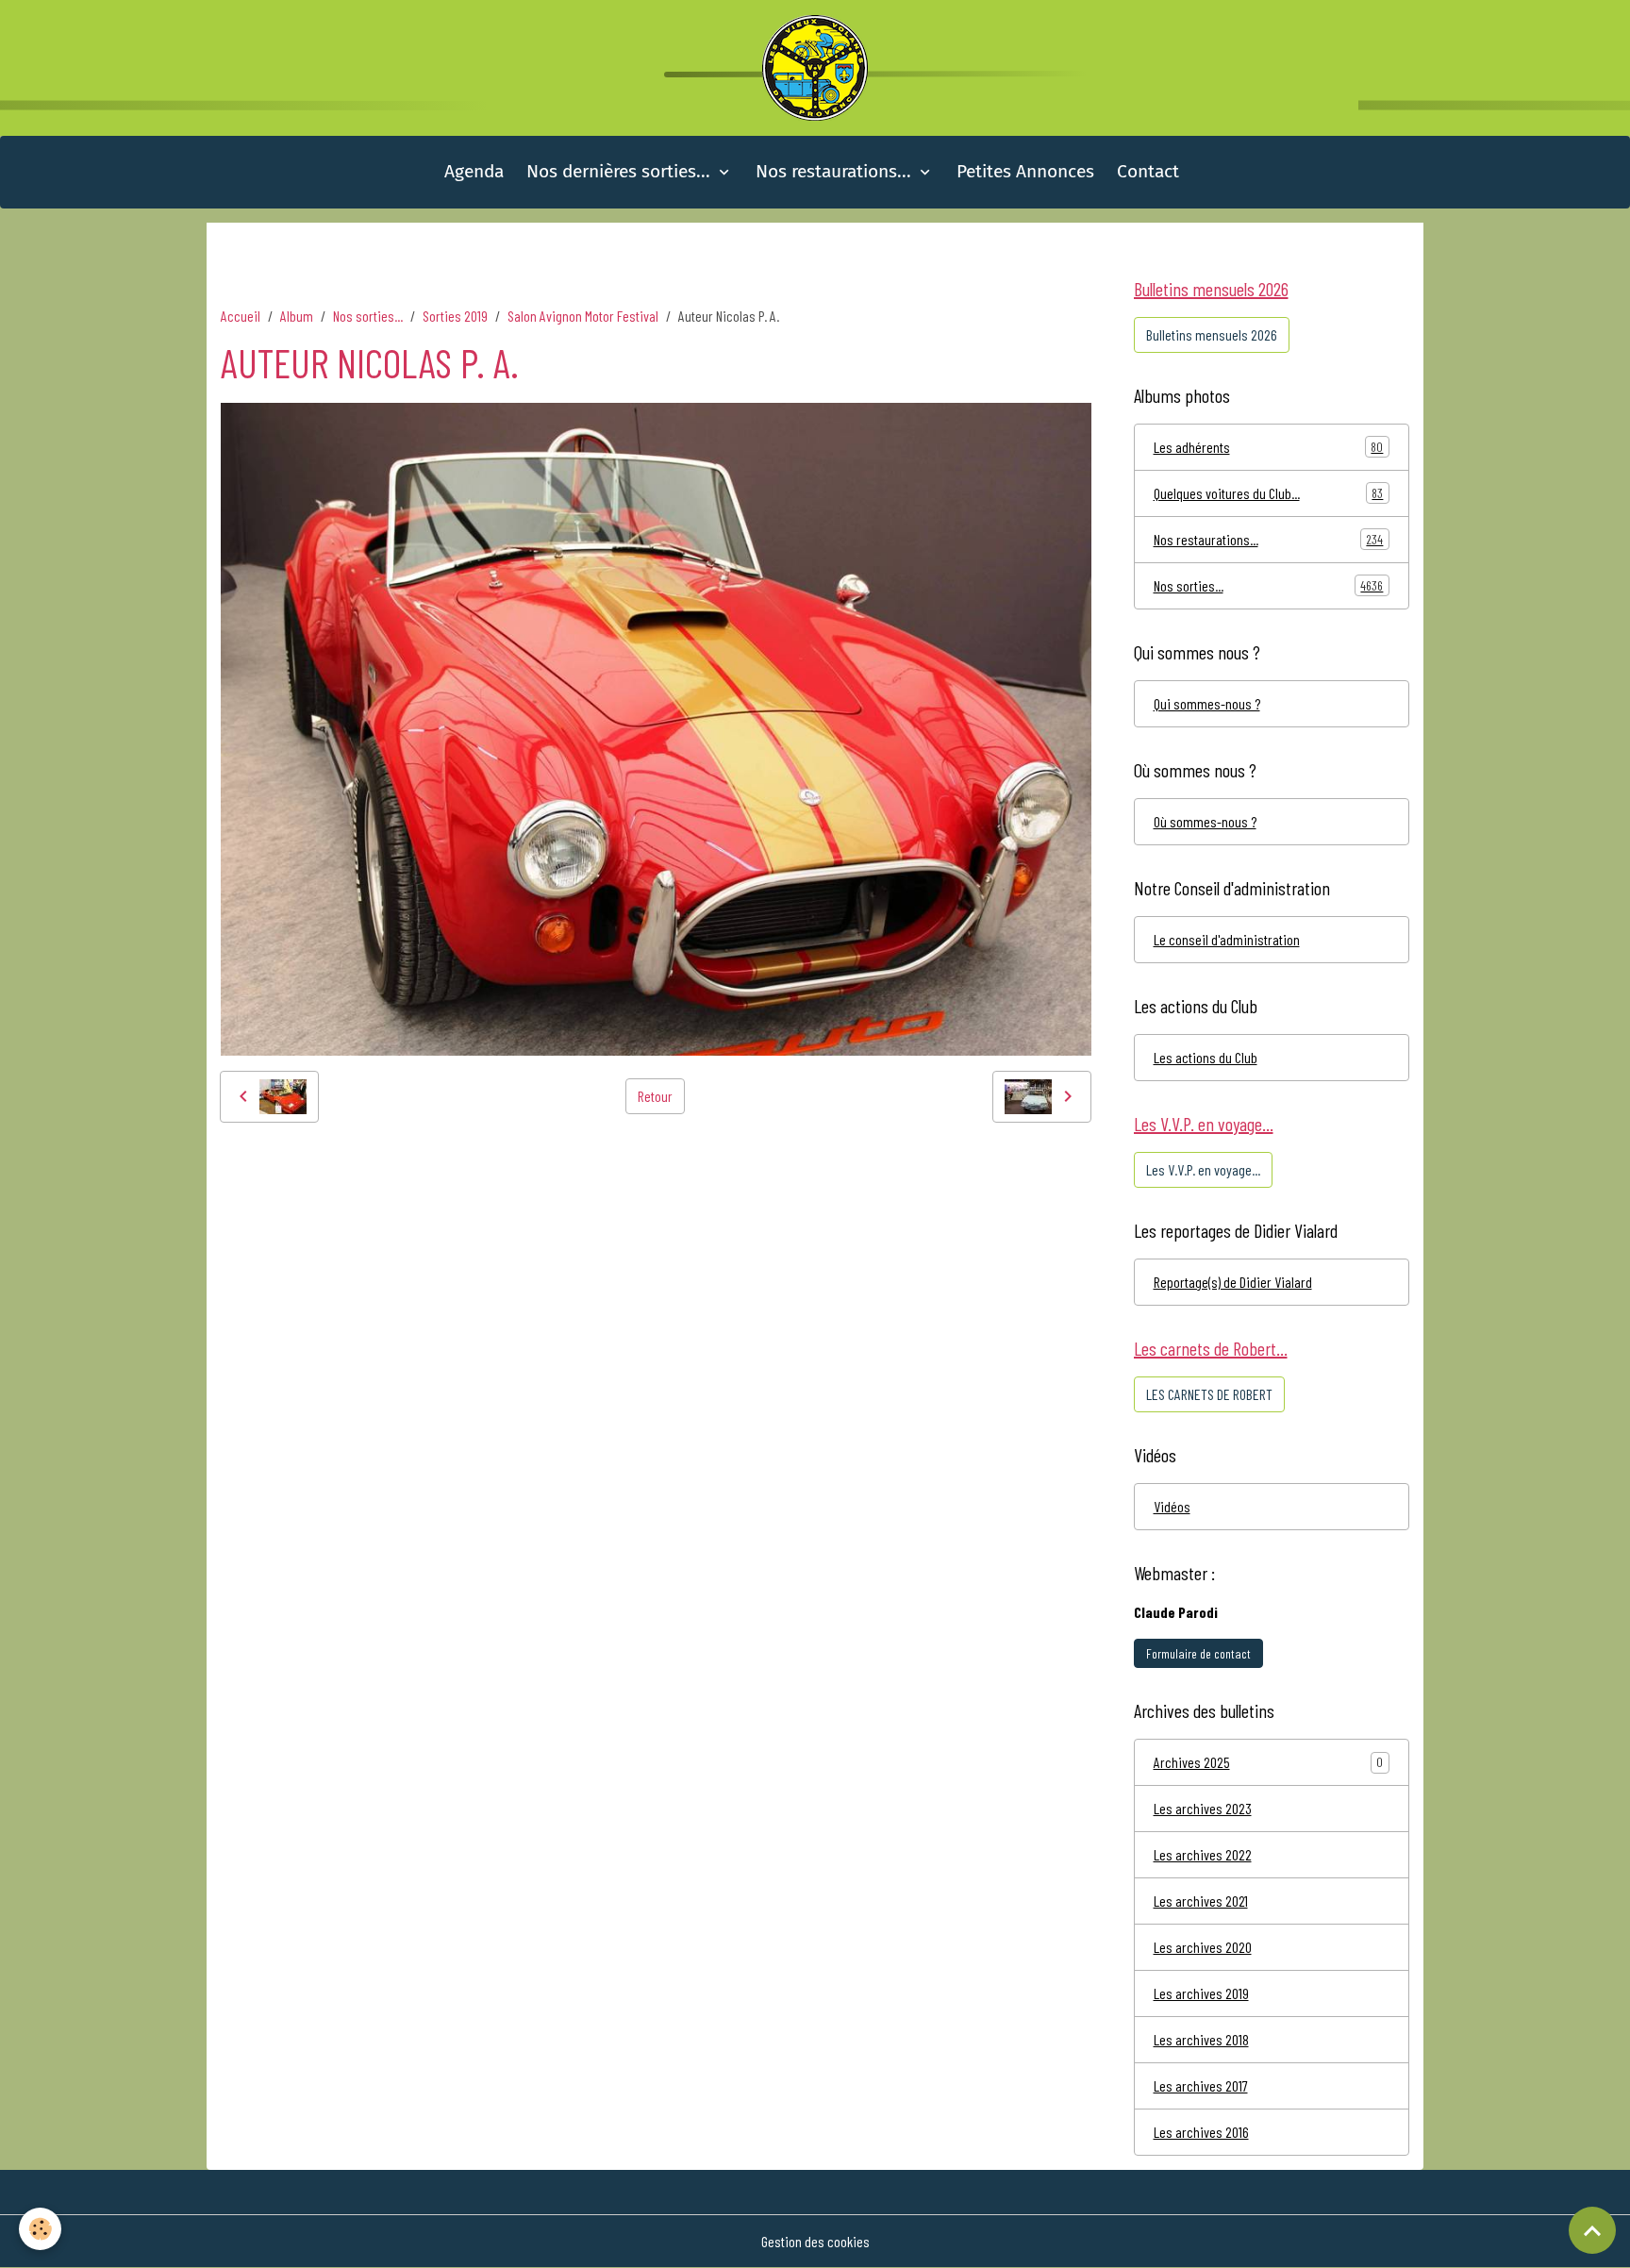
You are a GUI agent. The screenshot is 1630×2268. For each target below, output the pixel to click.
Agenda (474, 171)
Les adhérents (1269, 447)
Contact (1148, 171)
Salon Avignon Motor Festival (583, 316)
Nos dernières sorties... (621, 171)
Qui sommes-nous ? (1207, 703)
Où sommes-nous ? (1205, 821)
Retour (655, 1096)
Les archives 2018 (1201, 2039)
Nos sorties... (368, 316)
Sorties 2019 (455, 316)
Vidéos (1172, 1506)
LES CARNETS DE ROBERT (1209, 1394)
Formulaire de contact (1198, 1653)
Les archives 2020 (1203, 1947)
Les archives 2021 (1201, 1901)
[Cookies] (40, 2229)
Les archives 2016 (1201, 2132)
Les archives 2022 (1203, 1854)
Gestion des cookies (815, 2241)
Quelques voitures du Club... (1269, 493)
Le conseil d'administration (1227, 939)
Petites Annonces (1025, 171)
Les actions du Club (1206, 1057)
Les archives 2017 (1201, 2085)
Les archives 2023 (1203, 1808)
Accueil (241, 316)
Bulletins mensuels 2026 (1212, 334)
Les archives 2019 (1201, 1993)
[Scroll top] (1592, 2230)
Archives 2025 (1192, 1762)
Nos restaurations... (836, 171)
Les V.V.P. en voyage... (1203, 1169)
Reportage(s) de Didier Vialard (1233, 1282)
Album (297, 316)
